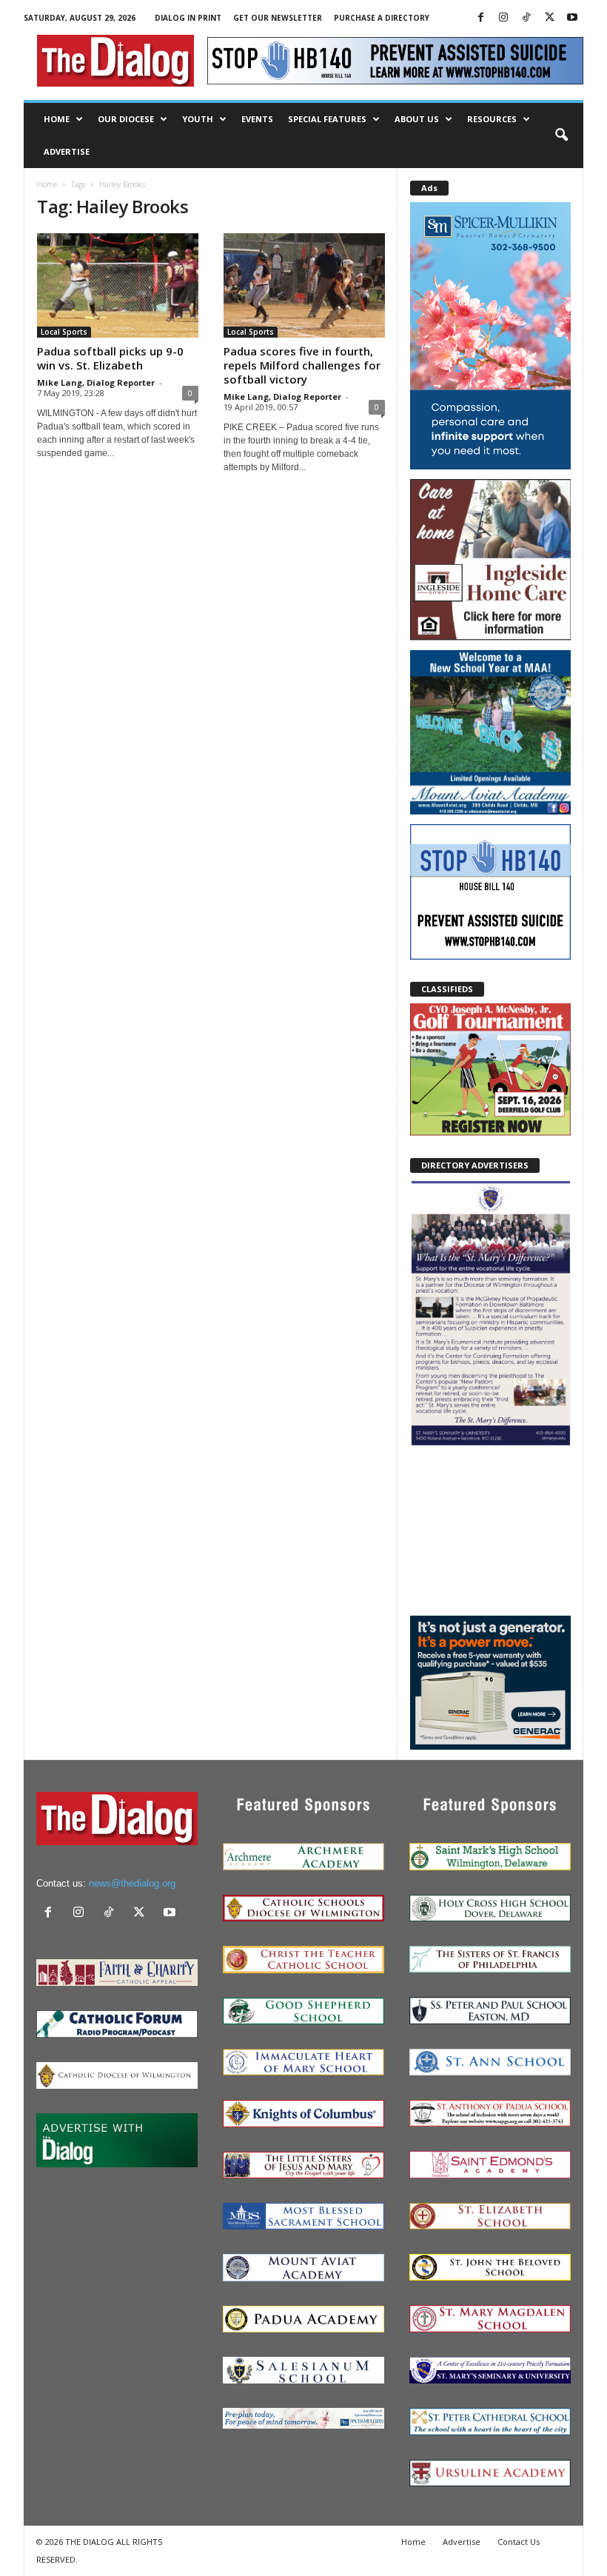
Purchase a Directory (382, 18)
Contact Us (519, 2542)
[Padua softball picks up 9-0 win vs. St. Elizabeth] (118, 285)
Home (57, 119)
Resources (492, 119)
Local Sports (64, 332)
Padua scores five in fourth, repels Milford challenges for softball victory (302, 365)
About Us (417, 119)
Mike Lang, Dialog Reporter (96, 382)
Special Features (327, 119)
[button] (561, 136)
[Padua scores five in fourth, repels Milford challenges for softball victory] (304, 285)
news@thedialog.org (132, 1883)
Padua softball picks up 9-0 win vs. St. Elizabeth (110, 358)
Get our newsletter (278, 18)
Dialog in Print (188, 18)
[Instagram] (503, 18)
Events (257, 119)
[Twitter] (549, 18)
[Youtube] (572, 18)
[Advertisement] (490, 1530)
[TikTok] (526, 18)
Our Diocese (126, 119)
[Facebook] (480, 18)
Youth (198, 119)
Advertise (67, 151)
